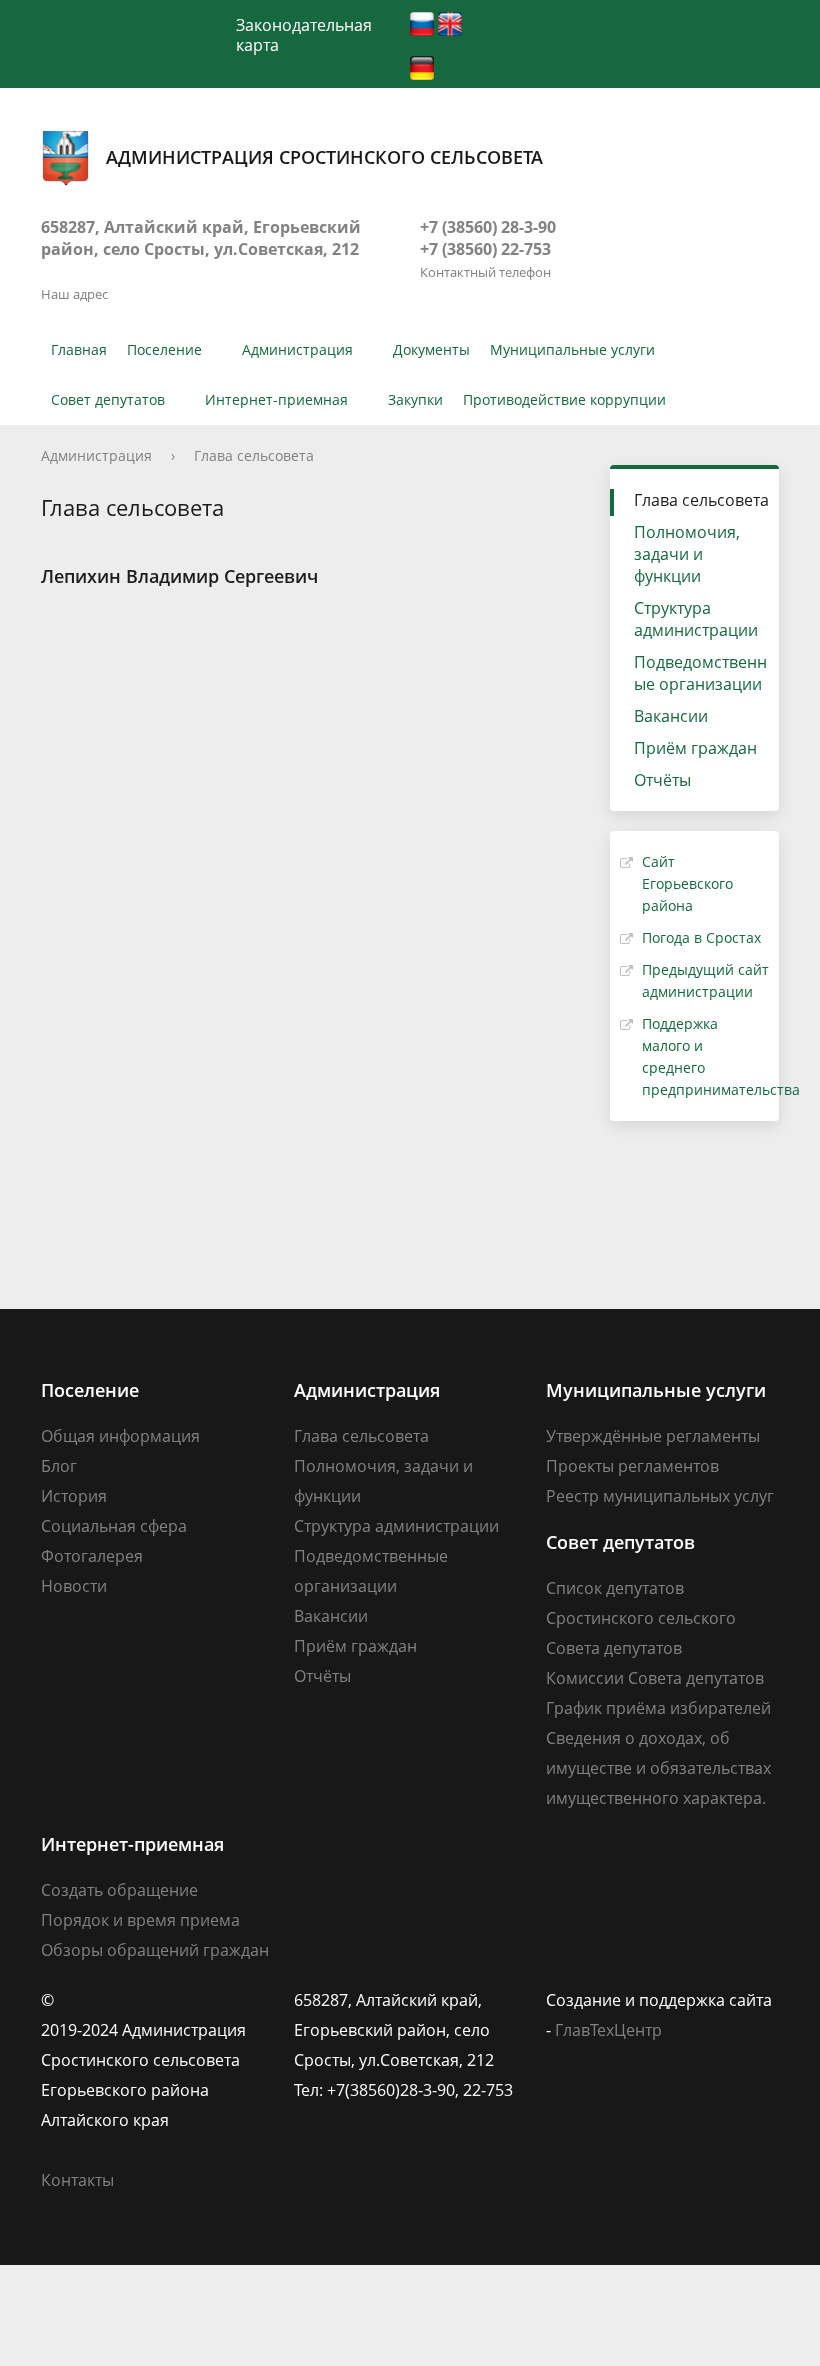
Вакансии (671, 716)
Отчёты (662, 780)
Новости (74, 1586)
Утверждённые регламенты (653, 1436)
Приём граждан (695, 748)
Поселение (164, 349)
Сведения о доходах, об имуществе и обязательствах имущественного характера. (658, 1768)
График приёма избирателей (658, 1708)
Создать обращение (119, 1890)
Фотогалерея (92, 1556)
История (74, 1496)
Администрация (297, 349)
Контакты (77, 2180)
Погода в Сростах (701, 937)
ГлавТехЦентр (608, 2030)
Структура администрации (696, 619)
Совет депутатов (108, 399)
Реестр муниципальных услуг (660, 1496)
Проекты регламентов (632, 1466)
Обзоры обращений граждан (155, 1950)
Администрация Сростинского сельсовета (324, 157)
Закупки (415, 399)
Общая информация (120, 1436)
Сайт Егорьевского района (687, 883)
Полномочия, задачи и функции (687, 554)
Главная (79, 349)
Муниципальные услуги (572, 349)
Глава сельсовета (254, 455)
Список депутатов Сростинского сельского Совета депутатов (641, 1618)
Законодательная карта (304, 35)
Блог (59, 1466)
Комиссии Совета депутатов (655, 1678)
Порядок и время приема (140, 1920)
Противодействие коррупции (564, 399)
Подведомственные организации (700, 673)
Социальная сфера (114, 1526)
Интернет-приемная (276, 399)
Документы (431, 349)
